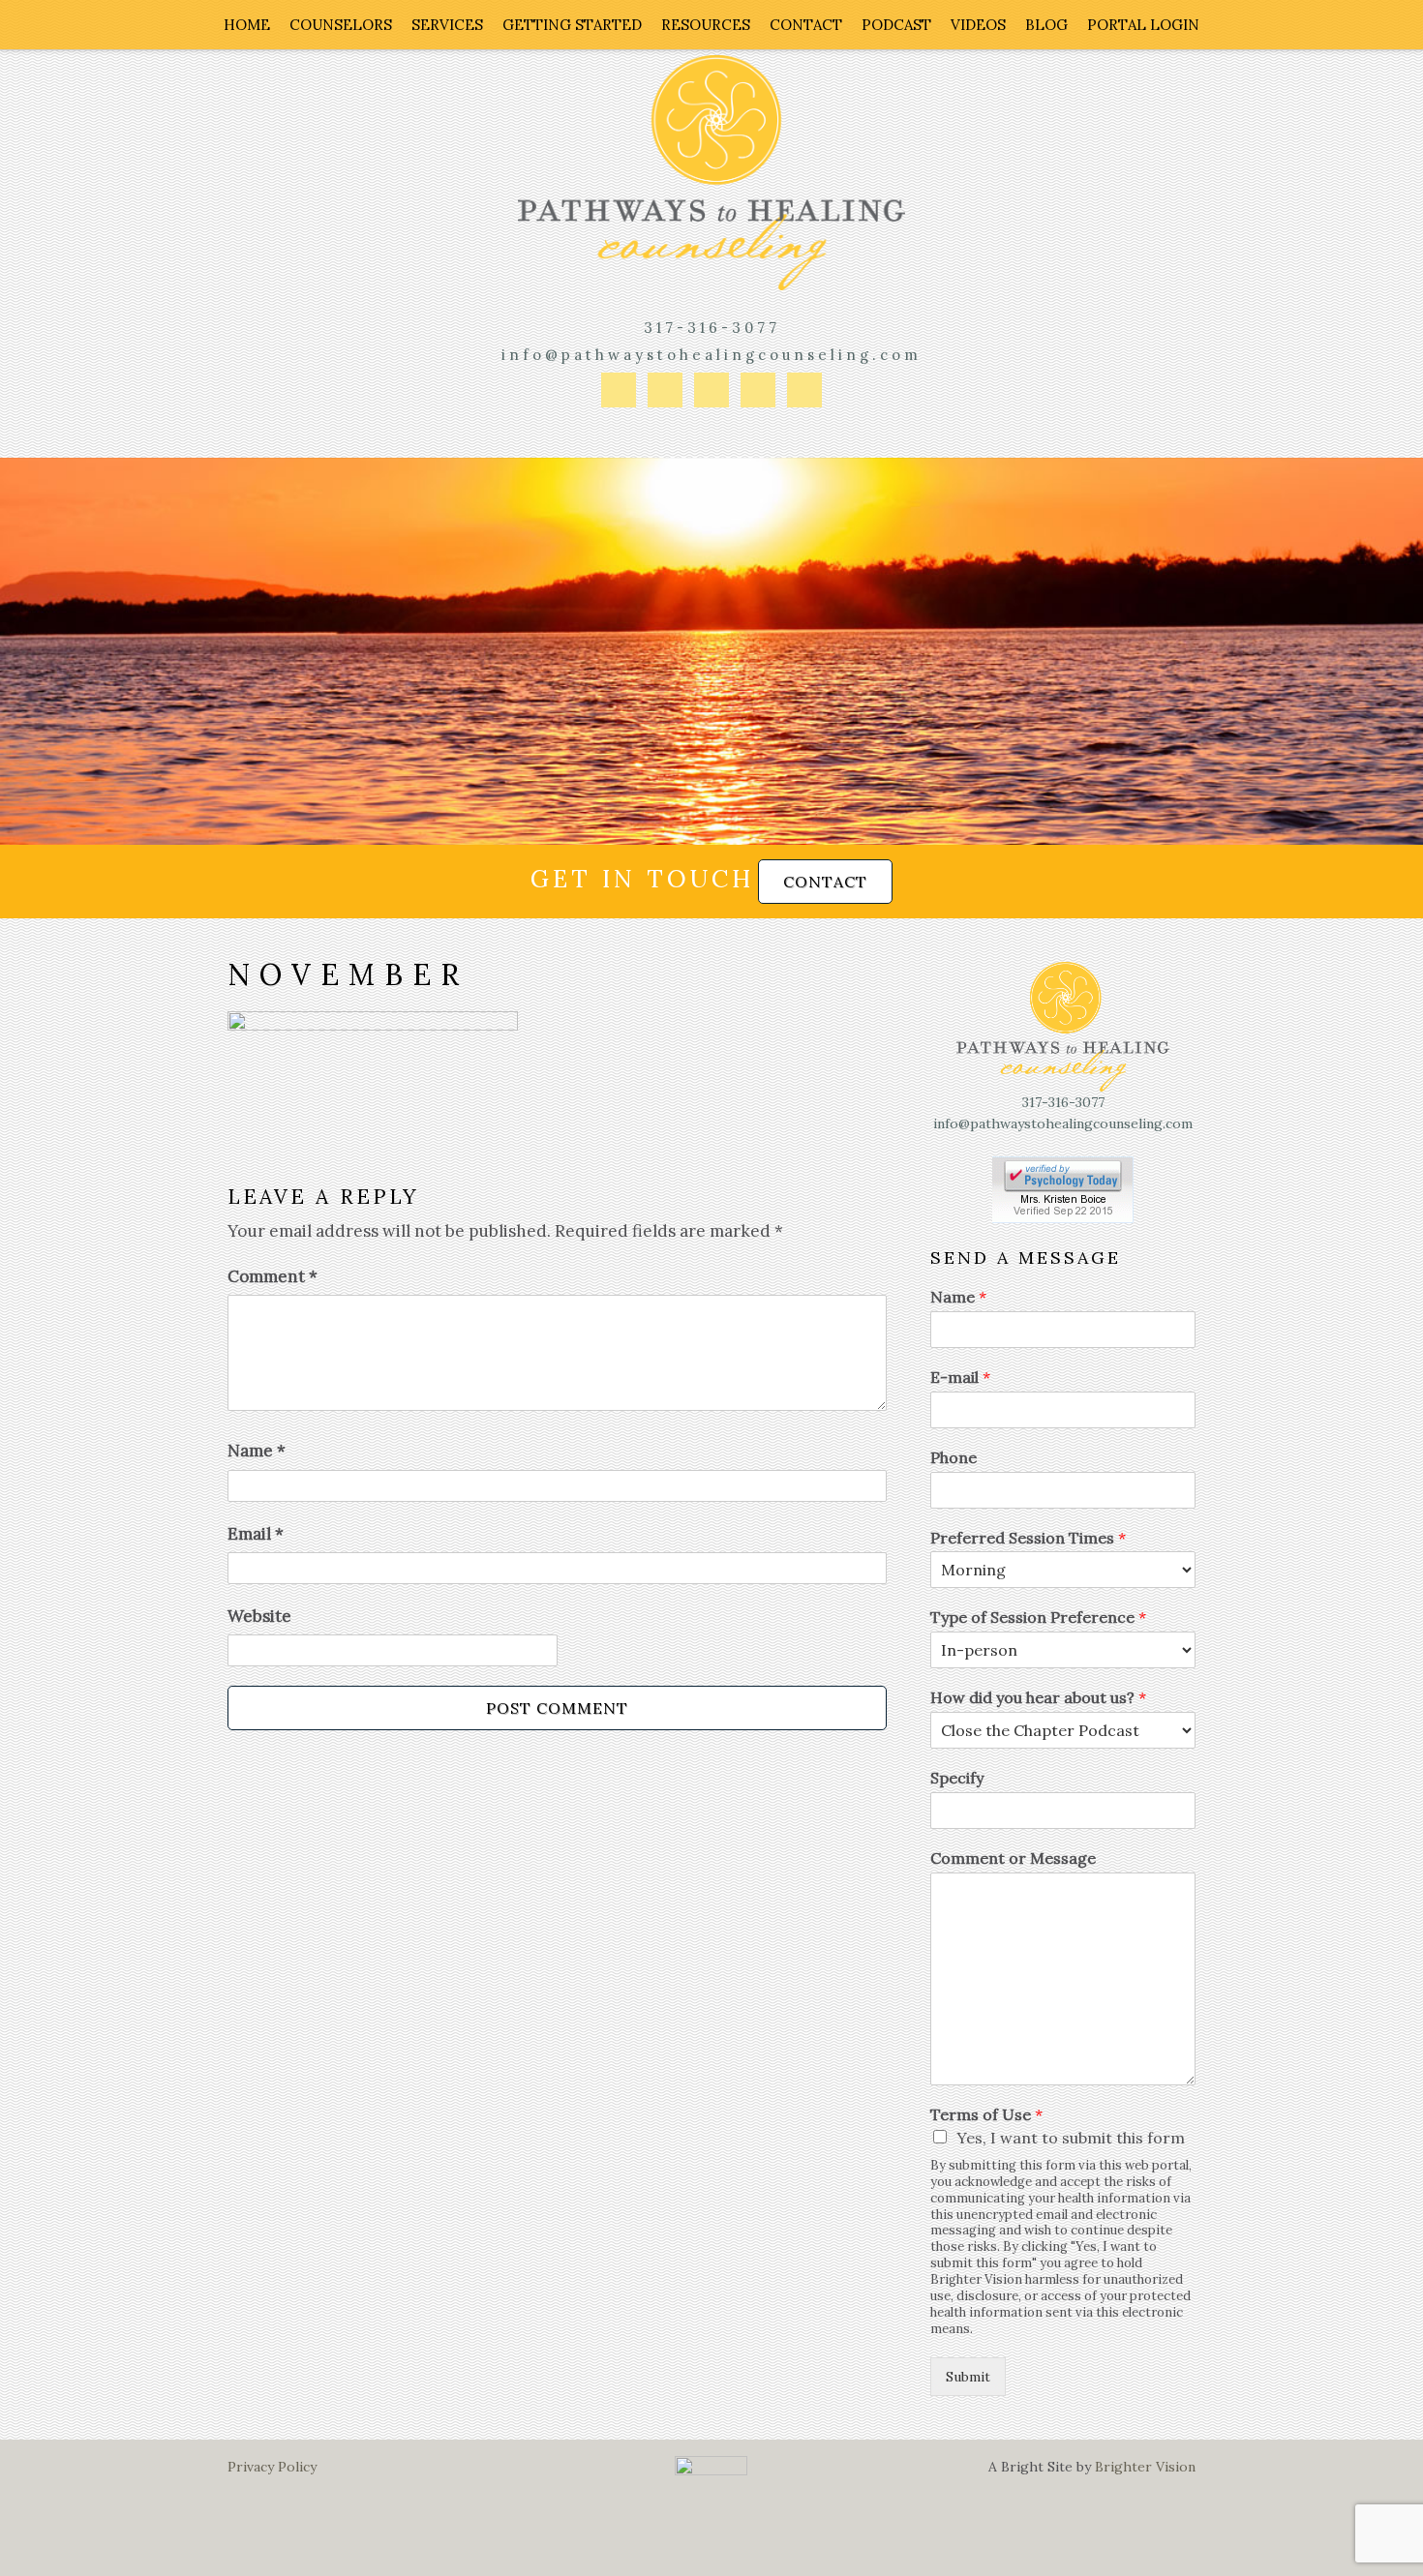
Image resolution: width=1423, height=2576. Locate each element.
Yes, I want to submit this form (1071, 2138)
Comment (272, 1276)
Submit (968, 2377)
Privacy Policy (272, 2467)
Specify (957, 1778)
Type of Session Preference (1038, 1617)
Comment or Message (1013, 1858)
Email (256, 1534)
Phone (954, 1457)
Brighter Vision (1145, 2467)
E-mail (960, 1377)
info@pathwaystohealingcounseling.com (711, 355)
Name (257, 1451)
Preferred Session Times (1028, 1538)
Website (259, 1616)
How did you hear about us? (1038, 1697)
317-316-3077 (712, 328)
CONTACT (825, 882)
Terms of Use (986, 2114)
